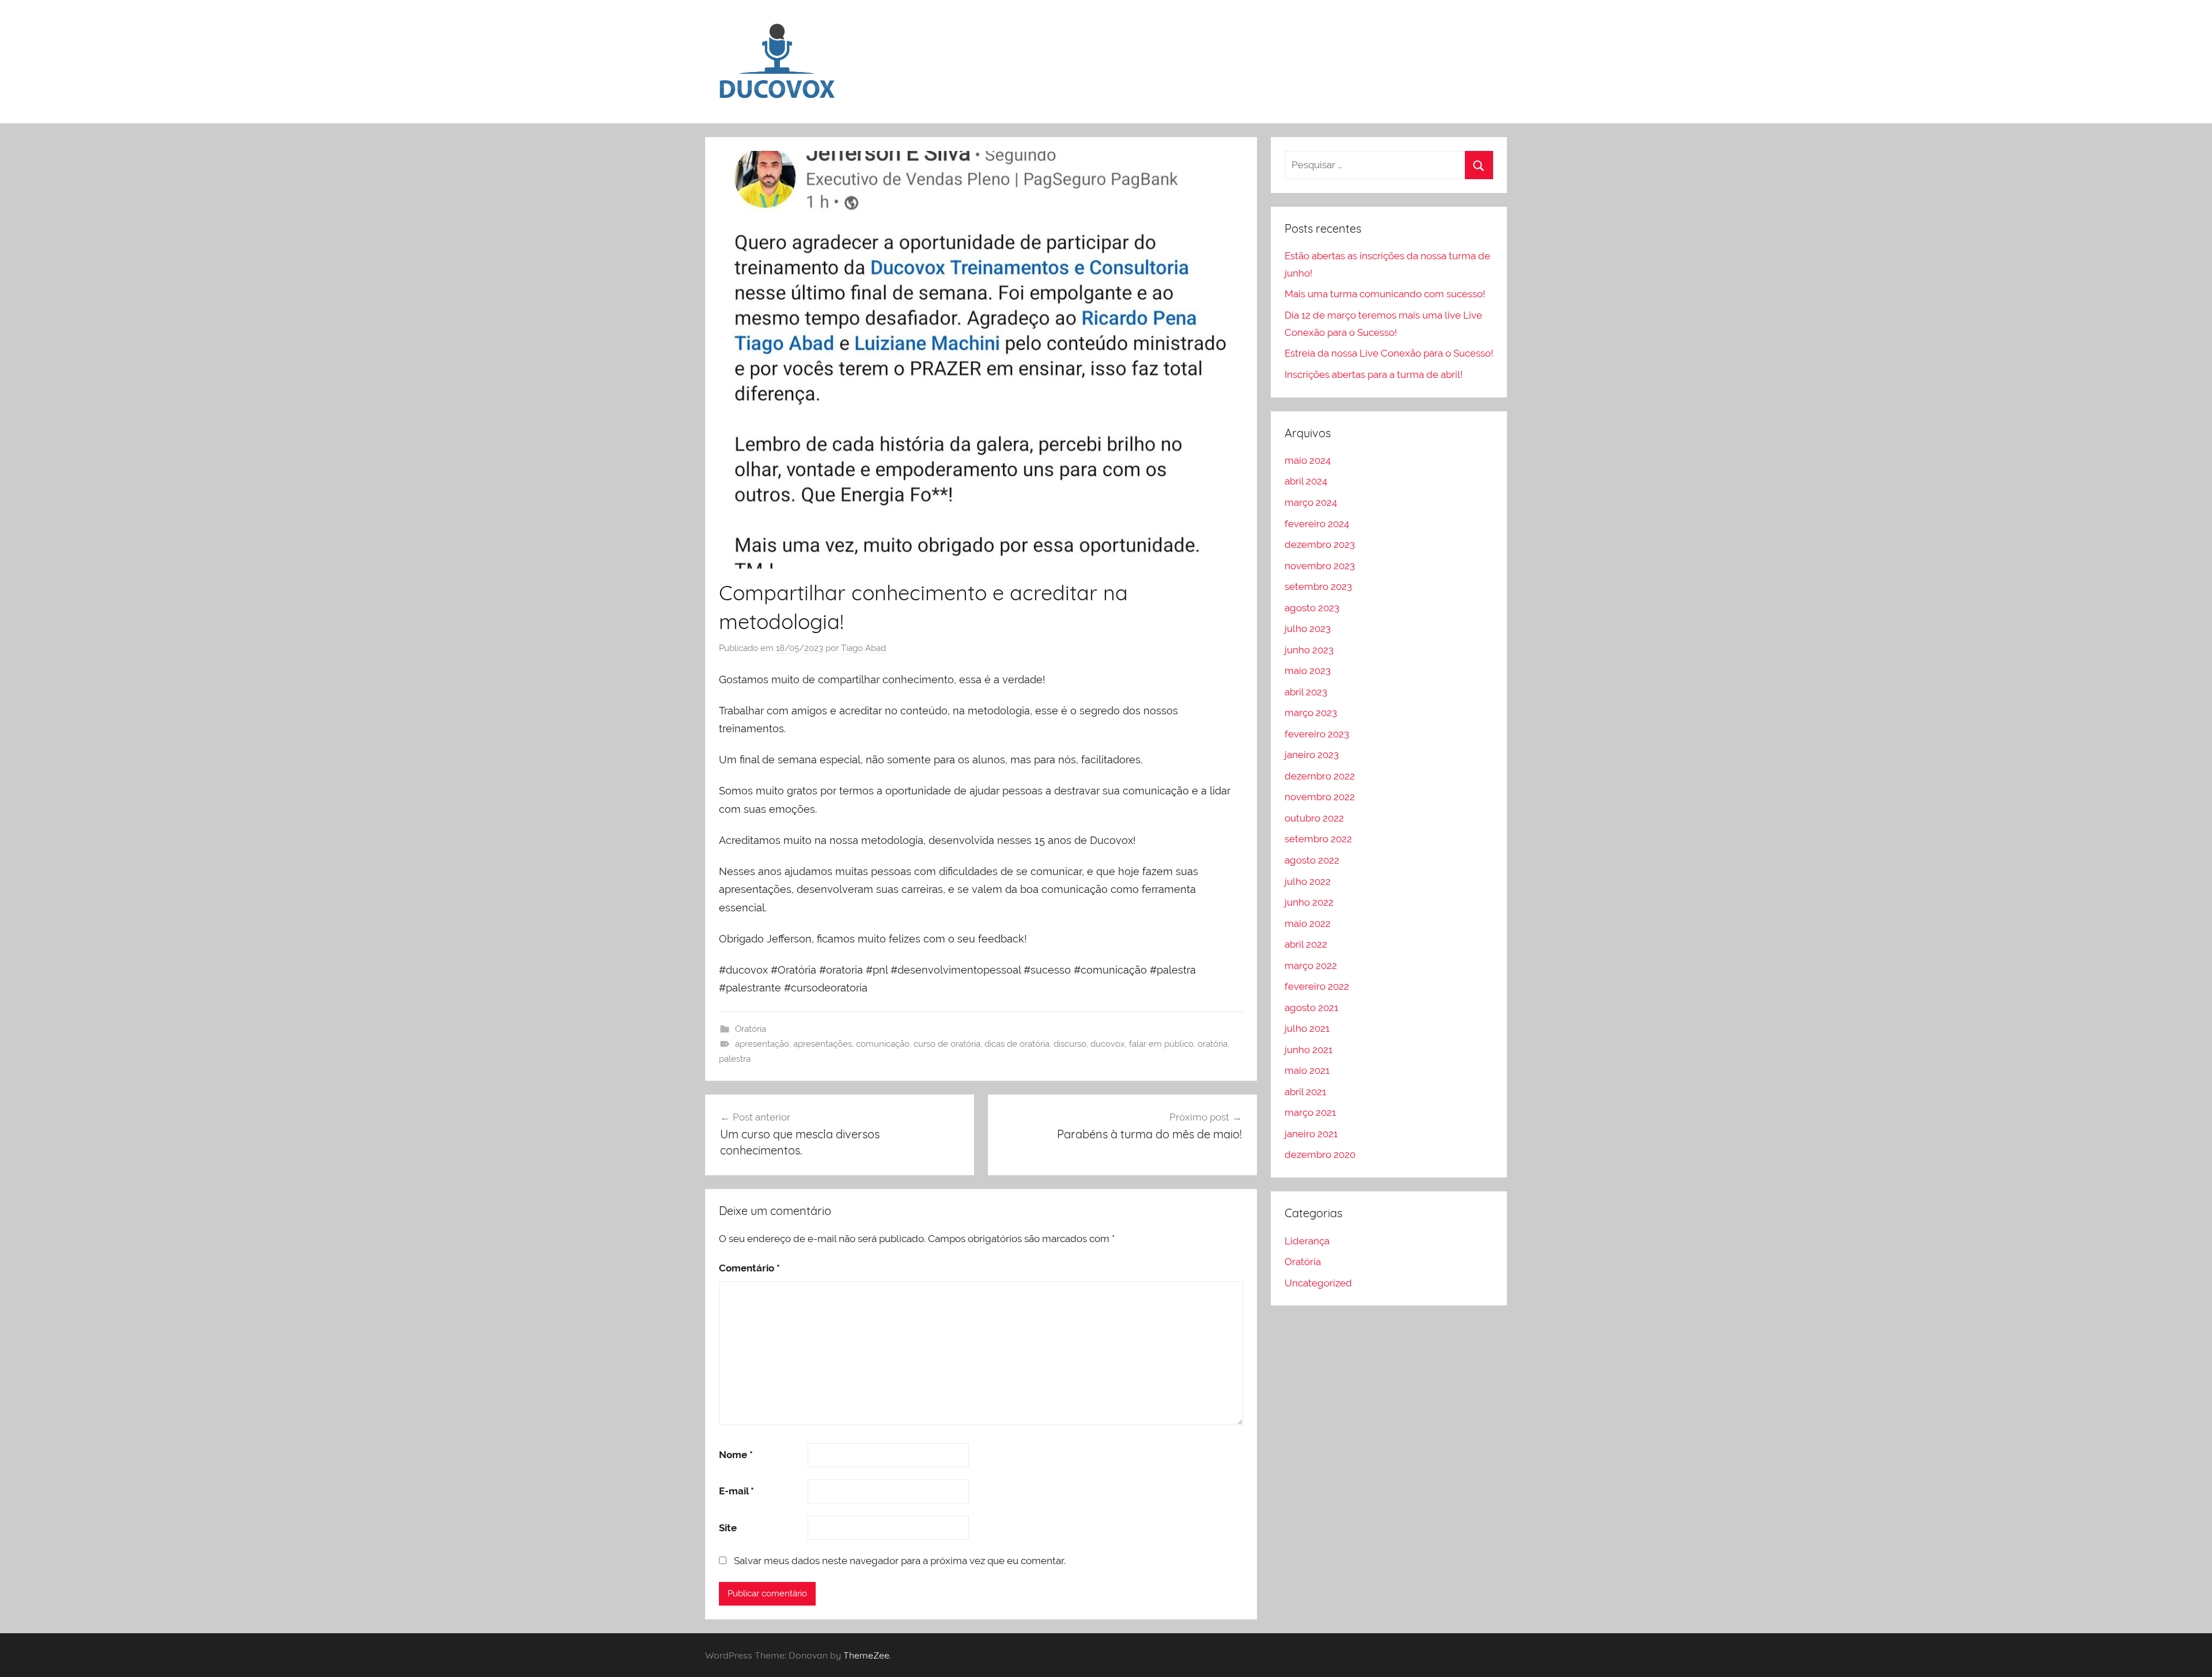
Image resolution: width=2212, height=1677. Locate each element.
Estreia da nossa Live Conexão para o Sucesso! (1389, 353)
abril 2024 (1306, 481)
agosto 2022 (1312, 860)
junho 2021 (1308, 1050)
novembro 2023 (1320, 566)
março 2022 (1311, 966)
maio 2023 (1308, 671)
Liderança (1307, 1241)
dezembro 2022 (1320, 776)
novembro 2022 (1320, 797)
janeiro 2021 (1311, 1134)
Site (728, 1528)
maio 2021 (1307, 1070)
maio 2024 (1308, 460)
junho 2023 (1309, 650)
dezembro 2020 (1320, 1154)
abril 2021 (1305, 1092)
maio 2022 (1308, 923)
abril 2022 (1306, 944)
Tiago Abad (863, 648)
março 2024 (1311, 502)
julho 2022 (1308, 881)
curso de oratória (947, 1044)
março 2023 (1311, 713)
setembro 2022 (1318, 839)
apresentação (762, 1044)
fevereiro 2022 (1317, 986)
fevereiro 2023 (1317, 734)
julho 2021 (1307, 1028)
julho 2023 (1308, 629)
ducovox (1108, 1044)
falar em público (1161, 1044)
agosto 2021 (1311, 1008)
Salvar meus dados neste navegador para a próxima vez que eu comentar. (900, 1561)
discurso (1070, 1044)
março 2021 (1310, 1112)
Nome (736, 1455)
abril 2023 (1306, 692)
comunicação (883, 1044)
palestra (735, 1059)
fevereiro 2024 (1317, 524)
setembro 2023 (1318, 586)
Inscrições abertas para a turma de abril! (1374, 374)
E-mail (736, 1491)
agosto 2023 (1312, 608)
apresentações (823, 1044)
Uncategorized (1318, 1283)
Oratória (751, 1029)
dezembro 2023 (1320, 544)
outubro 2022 (1314, 818)
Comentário (749, 1268)
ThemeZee (866, 1655)
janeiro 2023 (1312, 755)
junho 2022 (1309, 902)
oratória (1213, 1044)
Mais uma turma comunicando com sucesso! (1385, 294)
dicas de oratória (1017, 1044)
